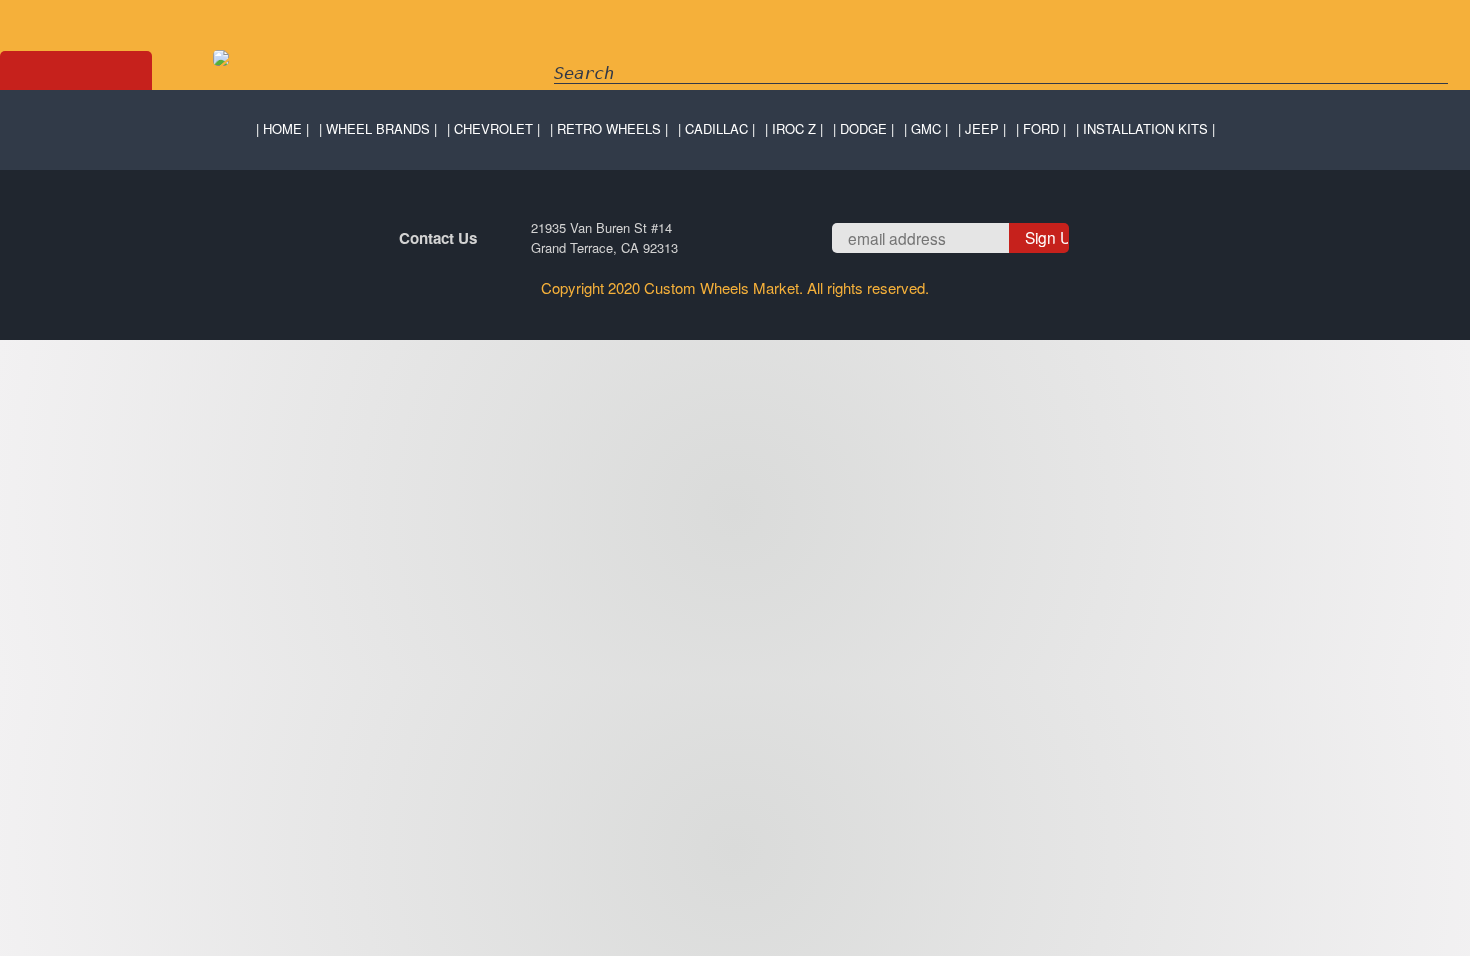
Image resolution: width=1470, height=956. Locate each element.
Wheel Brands (378, 128)
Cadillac (716, 128)
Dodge (863, 128)
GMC (926, 128)
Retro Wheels (609, 128)
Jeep (982, 128)
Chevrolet (493, 128)
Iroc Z (794, 128)
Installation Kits (1145, 128)
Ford (1041, 128)
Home (282, 128)
